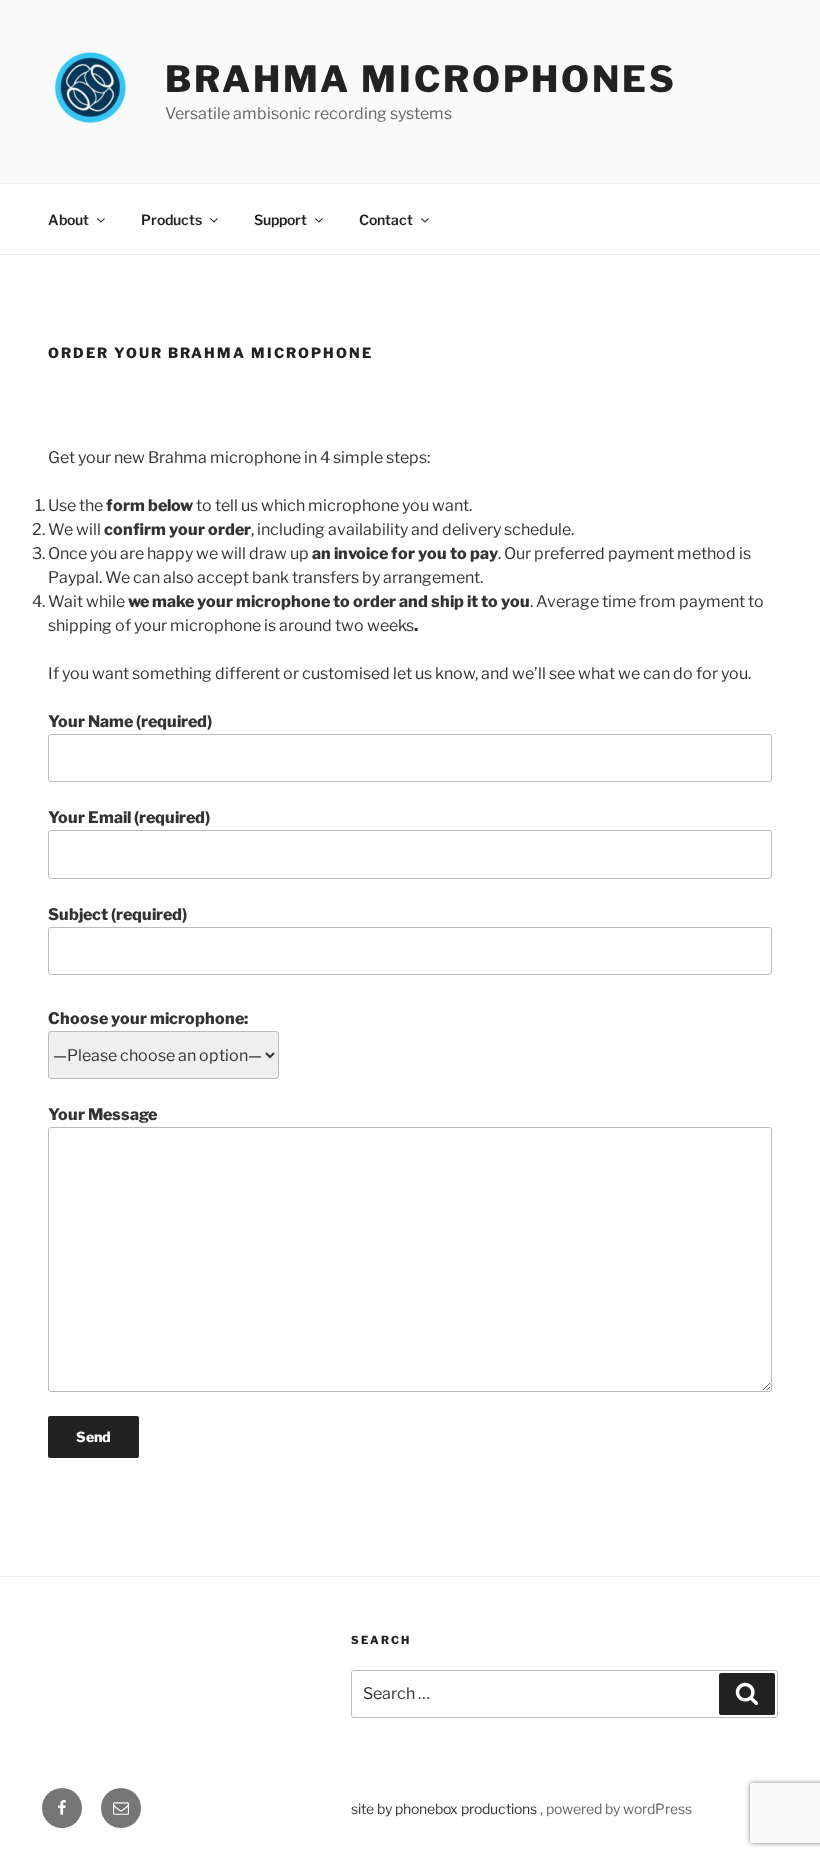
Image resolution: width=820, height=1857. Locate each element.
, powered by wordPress (616, 1808)
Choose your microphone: (148, 1018)
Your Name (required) (130, 721)
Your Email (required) (129, 817)
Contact (386, 219)
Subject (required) (117, 914)
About (68, 219)
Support (280, 219)
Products (171, 219)
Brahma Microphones (421, 79)
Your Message (102, 1114)
